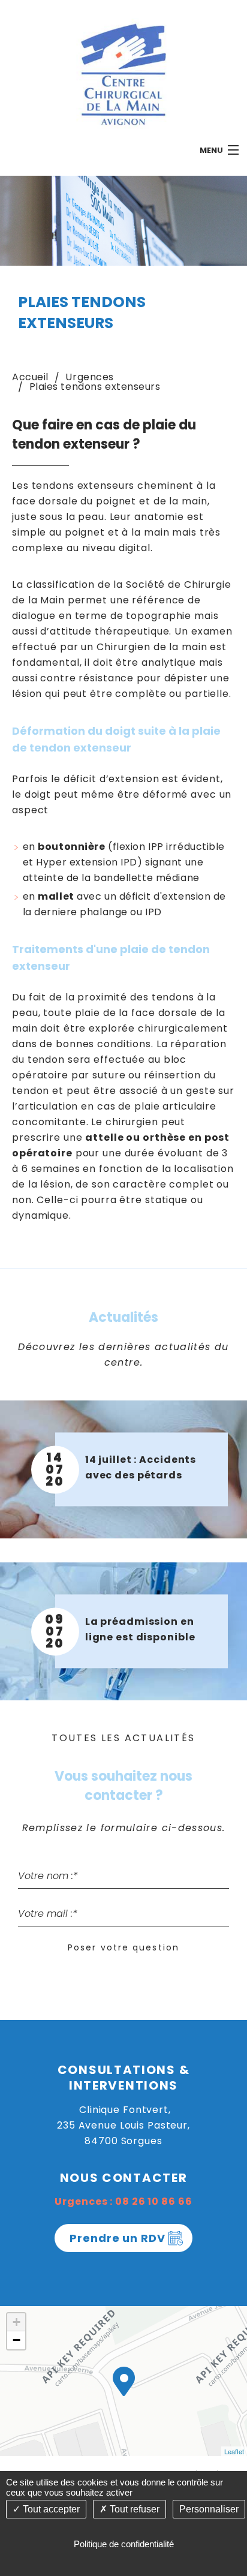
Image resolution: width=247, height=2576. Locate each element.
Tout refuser (133, 2509)
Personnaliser (209, 2509)
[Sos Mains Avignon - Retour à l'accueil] (123, 73)
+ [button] (16, 2322)
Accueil (30, 377)
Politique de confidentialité (124, 2544)
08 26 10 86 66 (153, 2201)
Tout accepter (50, 2509)
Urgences (89, 377)
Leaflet (234, 2451)
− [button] (16, 2340)
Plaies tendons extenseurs (95, 387)
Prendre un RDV (118, 2238)
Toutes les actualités (123, 1738)
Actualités (123, 1317)
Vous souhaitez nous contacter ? (123, 1786)
